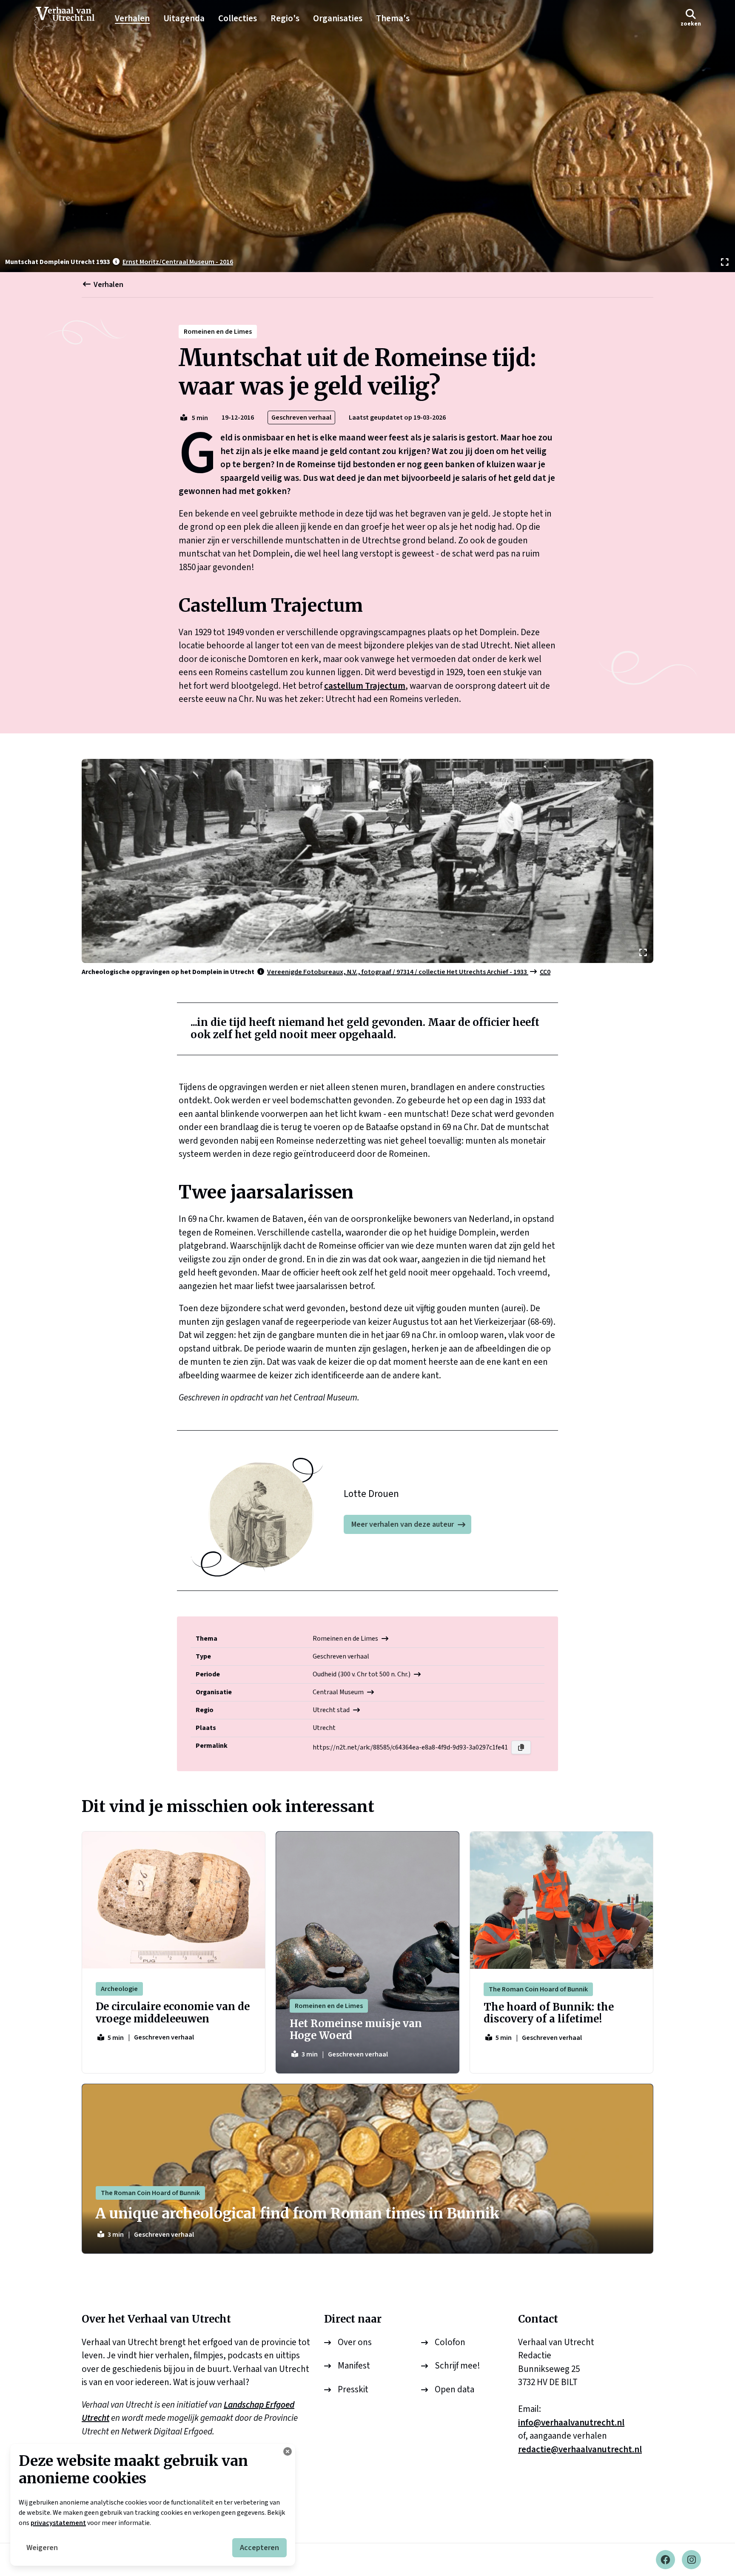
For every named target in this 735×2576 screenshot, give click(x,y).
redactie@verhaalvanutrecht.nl (580, 2449)
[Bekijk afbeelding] (367, 136)
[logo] (68, 19)
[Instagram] (691, 2560)
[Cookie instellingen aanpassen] (288, 2451)
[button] (691, 18)
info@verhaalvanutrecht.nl (571, 2423)
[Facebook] (665, 2560)
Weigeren (42, 2548)
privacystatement (58, 2523)
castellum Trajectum (365, 686)
